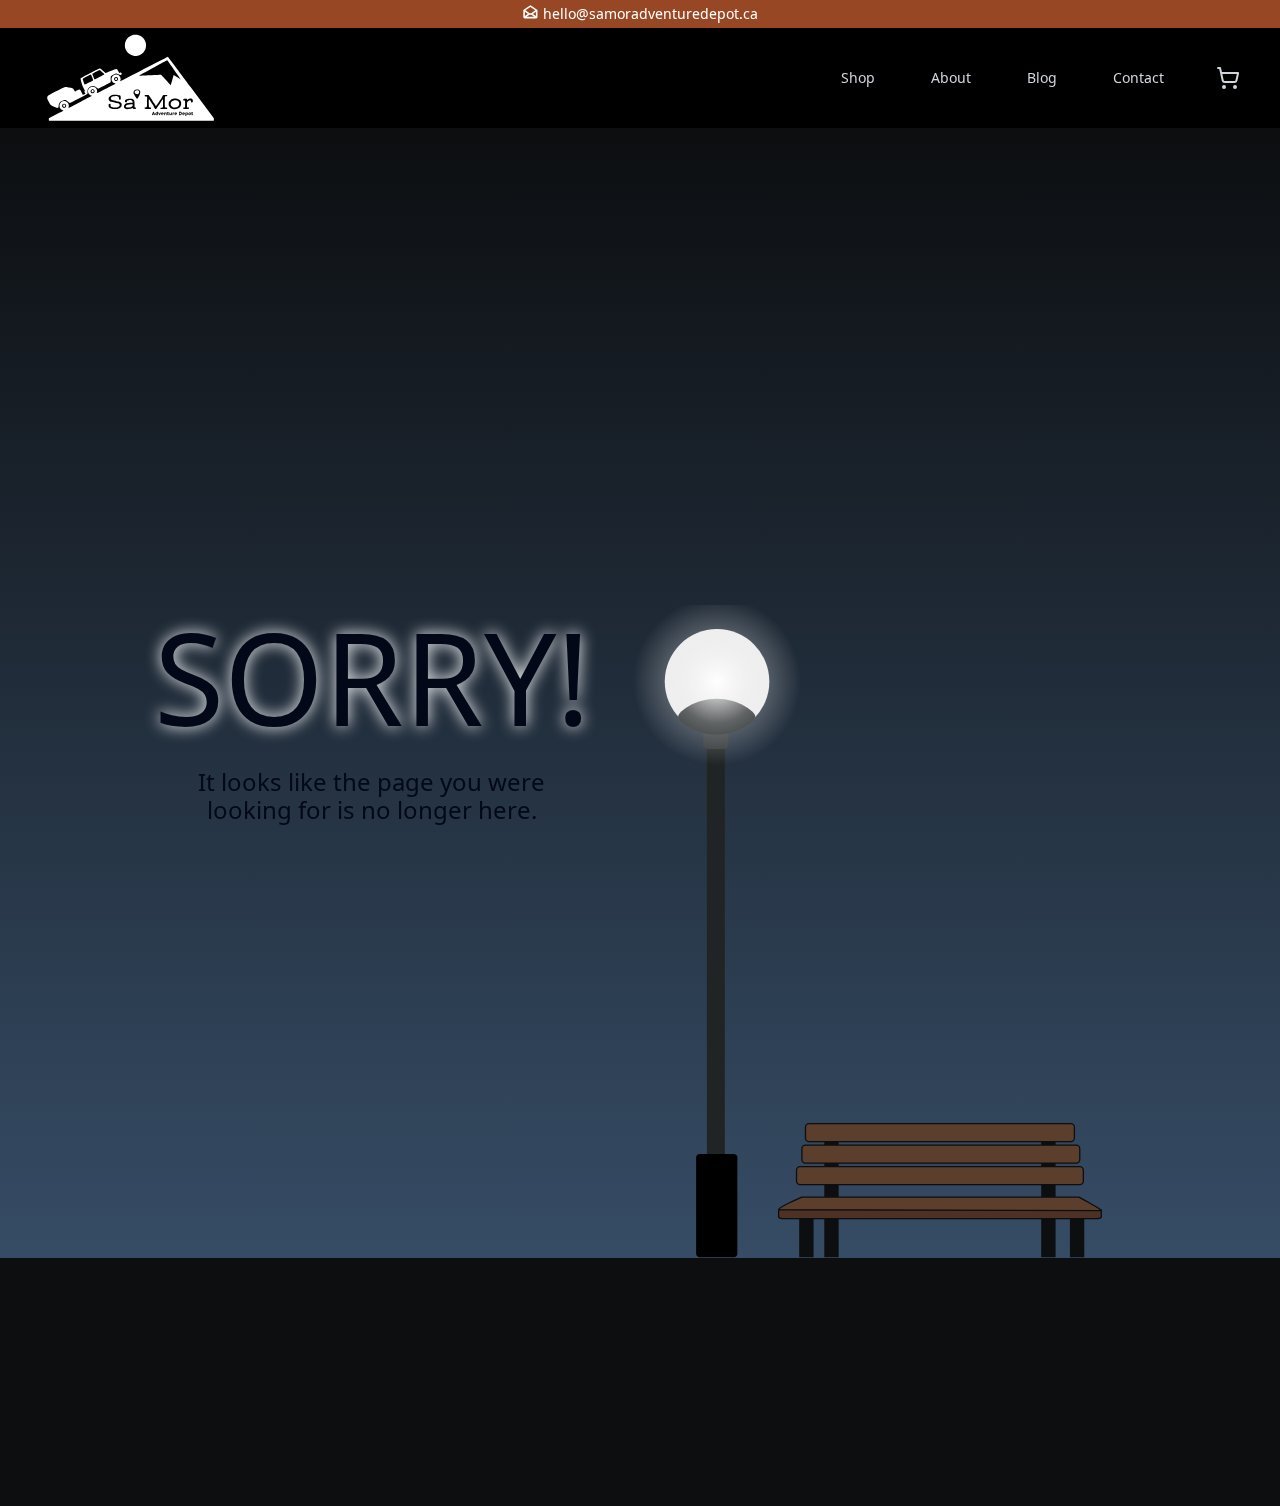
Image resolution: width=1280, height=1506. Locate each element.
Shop (858, 77)
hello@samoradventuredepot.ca (650, 13)
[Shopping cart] (1228, 78)
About (951, 77)
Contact (1138, 77)
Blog (1042, 77)
